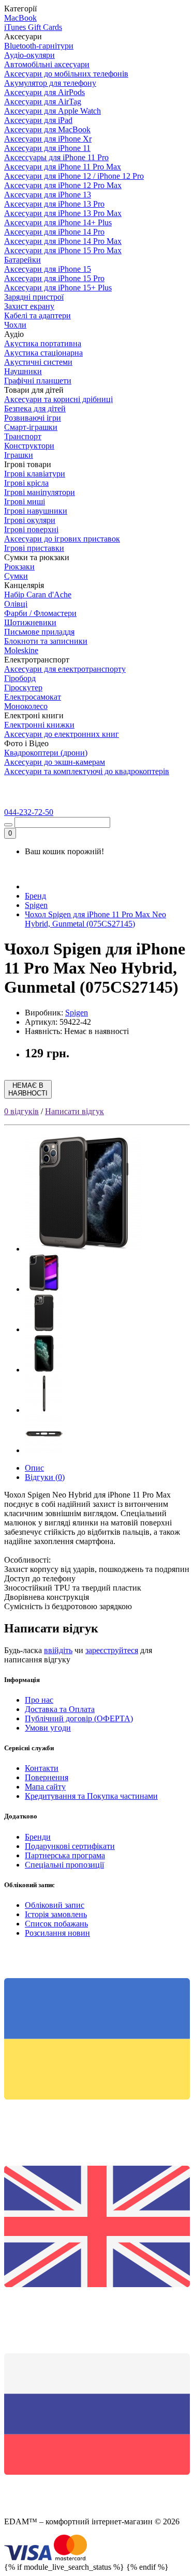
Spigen (36, 905)
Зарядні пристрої (34, 297)
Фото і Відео (26, 743)
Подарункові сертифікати (70, 1846)
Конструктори (29, 446)
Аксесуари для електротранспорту (65, 669)
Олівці (16, 604)
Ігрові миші (25, 502)
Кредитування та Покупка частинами (91, 1796)
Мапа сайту (45, 1787)
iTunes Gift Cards (33, 27)
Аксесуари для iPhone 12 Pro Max (63, 185)
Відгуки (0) (45, 1477)
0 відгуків (21, 1111)
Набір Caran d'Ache (38, 595)
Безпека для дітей (35, 408)
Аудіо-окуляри (29, 55)
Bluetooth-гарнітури (39, 46)
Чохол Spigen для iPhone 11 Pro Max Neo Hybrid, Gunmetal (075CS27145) (95, 919)
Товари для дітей (34, 390)
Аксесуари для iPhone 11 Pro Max (63, 167)
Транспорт (23, 436)
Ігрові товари (28, 464)
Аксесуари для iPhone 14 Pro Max (63, 241)
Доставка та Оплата (60, 1709)
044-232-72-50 (29, 812)
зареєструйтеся (112, 1650)
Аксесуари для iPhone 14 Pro (54, 232)
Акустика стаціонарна (43, 353)
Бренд (35, 896)
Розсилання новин (57, 1933)
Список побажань (56, 1924)
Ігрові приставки (34, 548)
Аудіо (14, 334)
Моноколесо (26, 706)
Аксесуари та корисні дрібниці (58, 399)
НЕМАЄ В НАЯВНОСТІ (28, 1089)
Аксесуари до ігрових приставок (62, 539)
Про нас (39, 1700)
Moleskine (21, 650)
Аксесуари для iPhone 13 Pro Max (63, 213)
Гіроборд (20, 678)
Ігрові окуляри (30, 520)
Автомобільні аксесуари (47, 64)
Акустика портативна (43, 343)
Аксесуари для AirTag (43, 102)
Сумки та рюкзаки (37, 557)
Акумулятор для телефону (50, 83)
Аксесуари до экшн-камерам (55, 762)
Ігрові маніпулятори (40, 492)
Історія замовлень (56, 1914)
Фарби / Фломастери (40, 613)
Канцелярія (24, 585)
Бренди (38, 1837)
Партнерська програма (65, 1855)
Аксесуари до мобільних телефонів (66, 74)
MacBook (20, 18)
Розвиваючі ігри (33, 418)
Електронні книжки (39, 725)
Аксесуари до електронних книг (62, 734)
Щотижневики (30, 622)
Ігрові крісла (26, 483)
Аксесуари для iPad (38, 120)
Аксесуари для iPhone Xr (48, 139)
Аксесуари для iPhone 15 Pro (54, 278)
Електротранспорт (37, 660)
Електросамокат (33, 697)
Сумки (16, 576)
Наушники (23, 371)
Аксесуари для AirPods (44, 92)
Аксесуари (23, 36)
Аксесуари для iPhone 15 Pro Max (63, 250)
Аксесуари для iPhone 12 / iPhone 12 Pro (74, 176)
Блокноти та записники (46, 641)
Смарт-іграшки (31, 427)
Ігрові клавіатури (35, 474)
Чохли (15, 325)
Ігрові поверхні (31, 529)
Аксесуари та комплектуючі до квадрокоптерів (87, 771)
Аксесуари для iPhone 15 (48, 269)
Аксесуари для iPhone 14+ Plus (58, 222)
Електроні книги (34, 715)
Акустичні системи (38, 362)
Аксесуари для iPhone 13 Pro (54, 204)
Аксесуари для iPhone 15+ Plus (58, 288)
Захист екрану (29, 306)
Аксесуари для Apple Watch (53, 111)
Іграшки (19, 455)
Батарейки (23, 260)
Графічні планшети (38, 381)
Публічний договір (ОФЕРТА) (79, 1718)
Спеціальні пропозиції (64, 1865)
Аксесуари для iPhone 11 (47, 148)
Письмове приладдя (39, 632)
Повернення (47, 1777)
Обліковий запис (55, 1905)
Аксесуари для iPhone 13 (48, 195)
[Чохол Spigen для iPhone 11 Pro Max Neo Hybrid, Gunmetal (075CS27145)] (84, 1249)
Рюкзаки (19, 567)
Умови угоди (48, 1728)
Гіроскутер (23, 688)
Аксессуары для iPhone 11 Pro (56, 157)
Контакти (42, 1768)
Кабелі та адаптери (38, 315)
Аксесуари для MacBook (47, 129)
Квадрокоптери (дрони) (46, 753)
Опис (34, 1468)
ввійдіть (58, 1650)
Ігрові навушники (36, 511)
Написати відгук (74, 1111)
